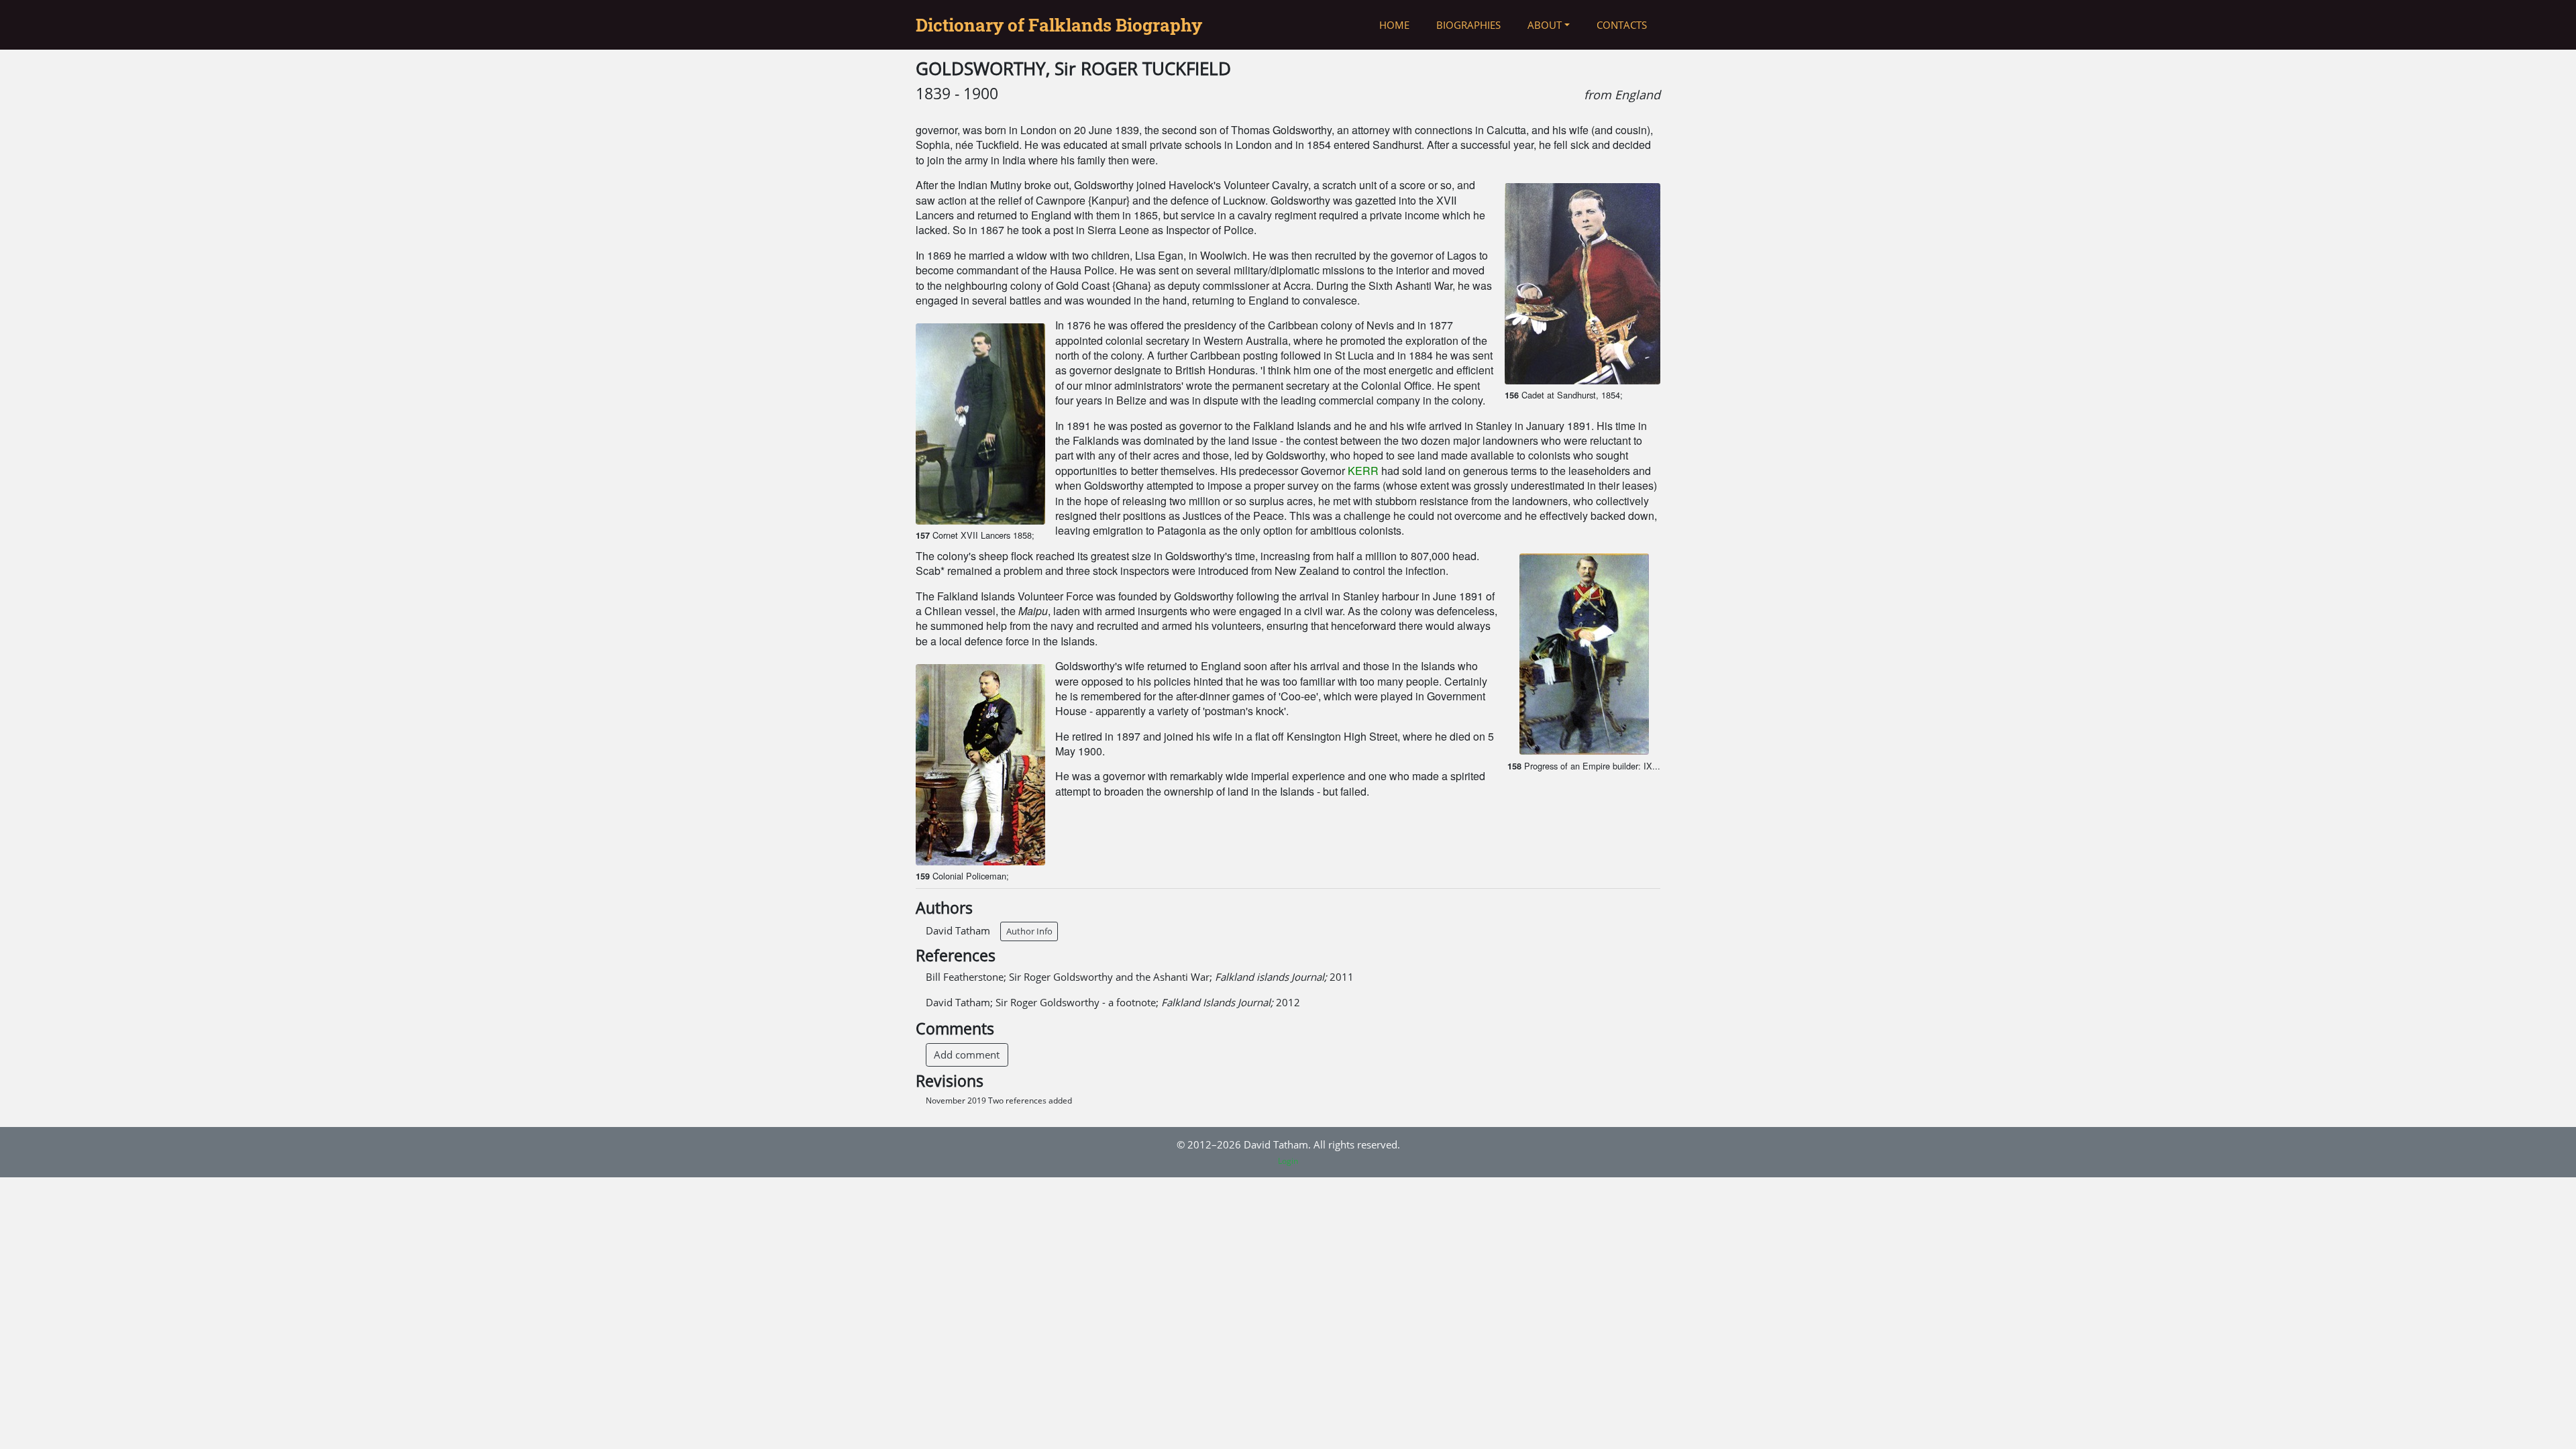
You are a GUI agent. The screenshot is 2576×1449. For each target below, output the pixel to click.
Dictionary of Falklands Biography (1059, 25)
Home (1394, 25)
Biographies (1468, 25)
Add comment (967, 1055)
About (1545, 25)
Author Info (1029, 931)
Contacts (1622, 25)
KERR (1363, 471)
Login (1288, 1161)
